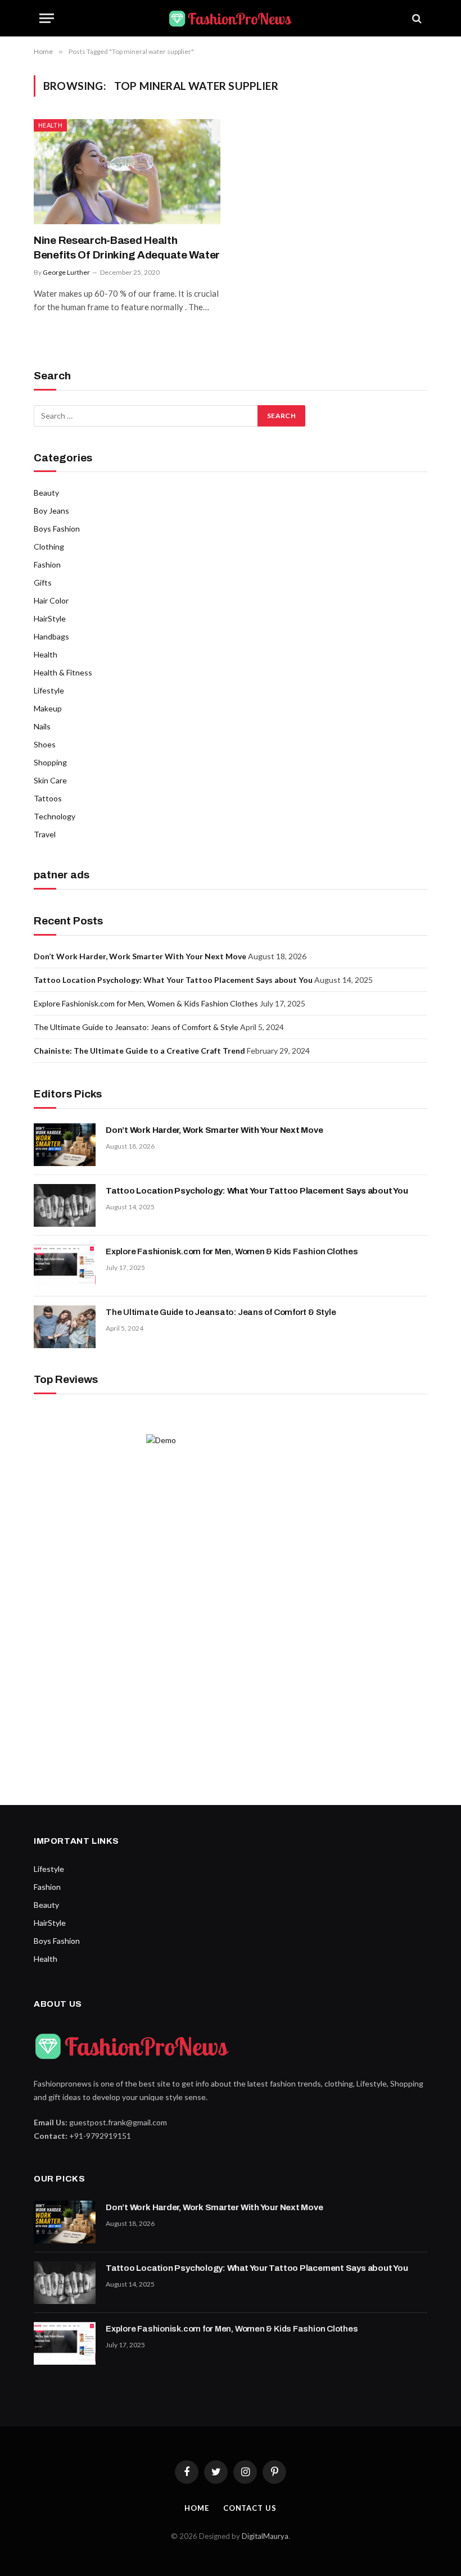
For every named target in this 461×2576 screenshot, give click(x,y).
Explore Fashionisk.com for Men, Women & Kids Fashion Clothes (146, 1003)
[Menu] (47, 18)
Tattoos (48, 798)
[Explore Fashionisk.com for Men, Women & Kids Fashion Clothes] (65, 1266)
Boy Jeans (51, 511)
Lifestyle (49, 690)
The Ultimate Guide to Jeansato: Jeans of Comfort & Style (136, 1027)
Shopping (50, 762)
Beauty (46, 493)
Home (197, 2508)
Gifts (43, 582)
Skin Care (50, 780)
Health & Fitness (63, 672)
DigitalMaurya (265, 2536)
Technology (55, 816)
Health (50, 125)
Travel (45, 834)
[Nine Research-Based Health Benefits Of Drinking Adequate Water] (127, 172)
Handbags (51, 636)
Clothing (49, 547)
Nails (42, 726)
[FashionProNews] (231, 18)
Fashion (47, 564)
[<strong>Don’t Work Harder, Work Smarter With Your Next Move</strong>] (65, 1145)
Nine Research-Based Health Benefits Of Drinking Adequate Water (127, 248)
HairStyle (50, 618)
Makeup (48, 708)
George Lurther (66, 272)
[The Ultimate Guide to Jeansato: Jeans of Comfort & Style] (65, 1327)
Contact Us (250, 2508)
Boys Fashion (57, 529)
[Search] (416, 18)
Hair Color (51, 600)
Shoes (45, 744)
